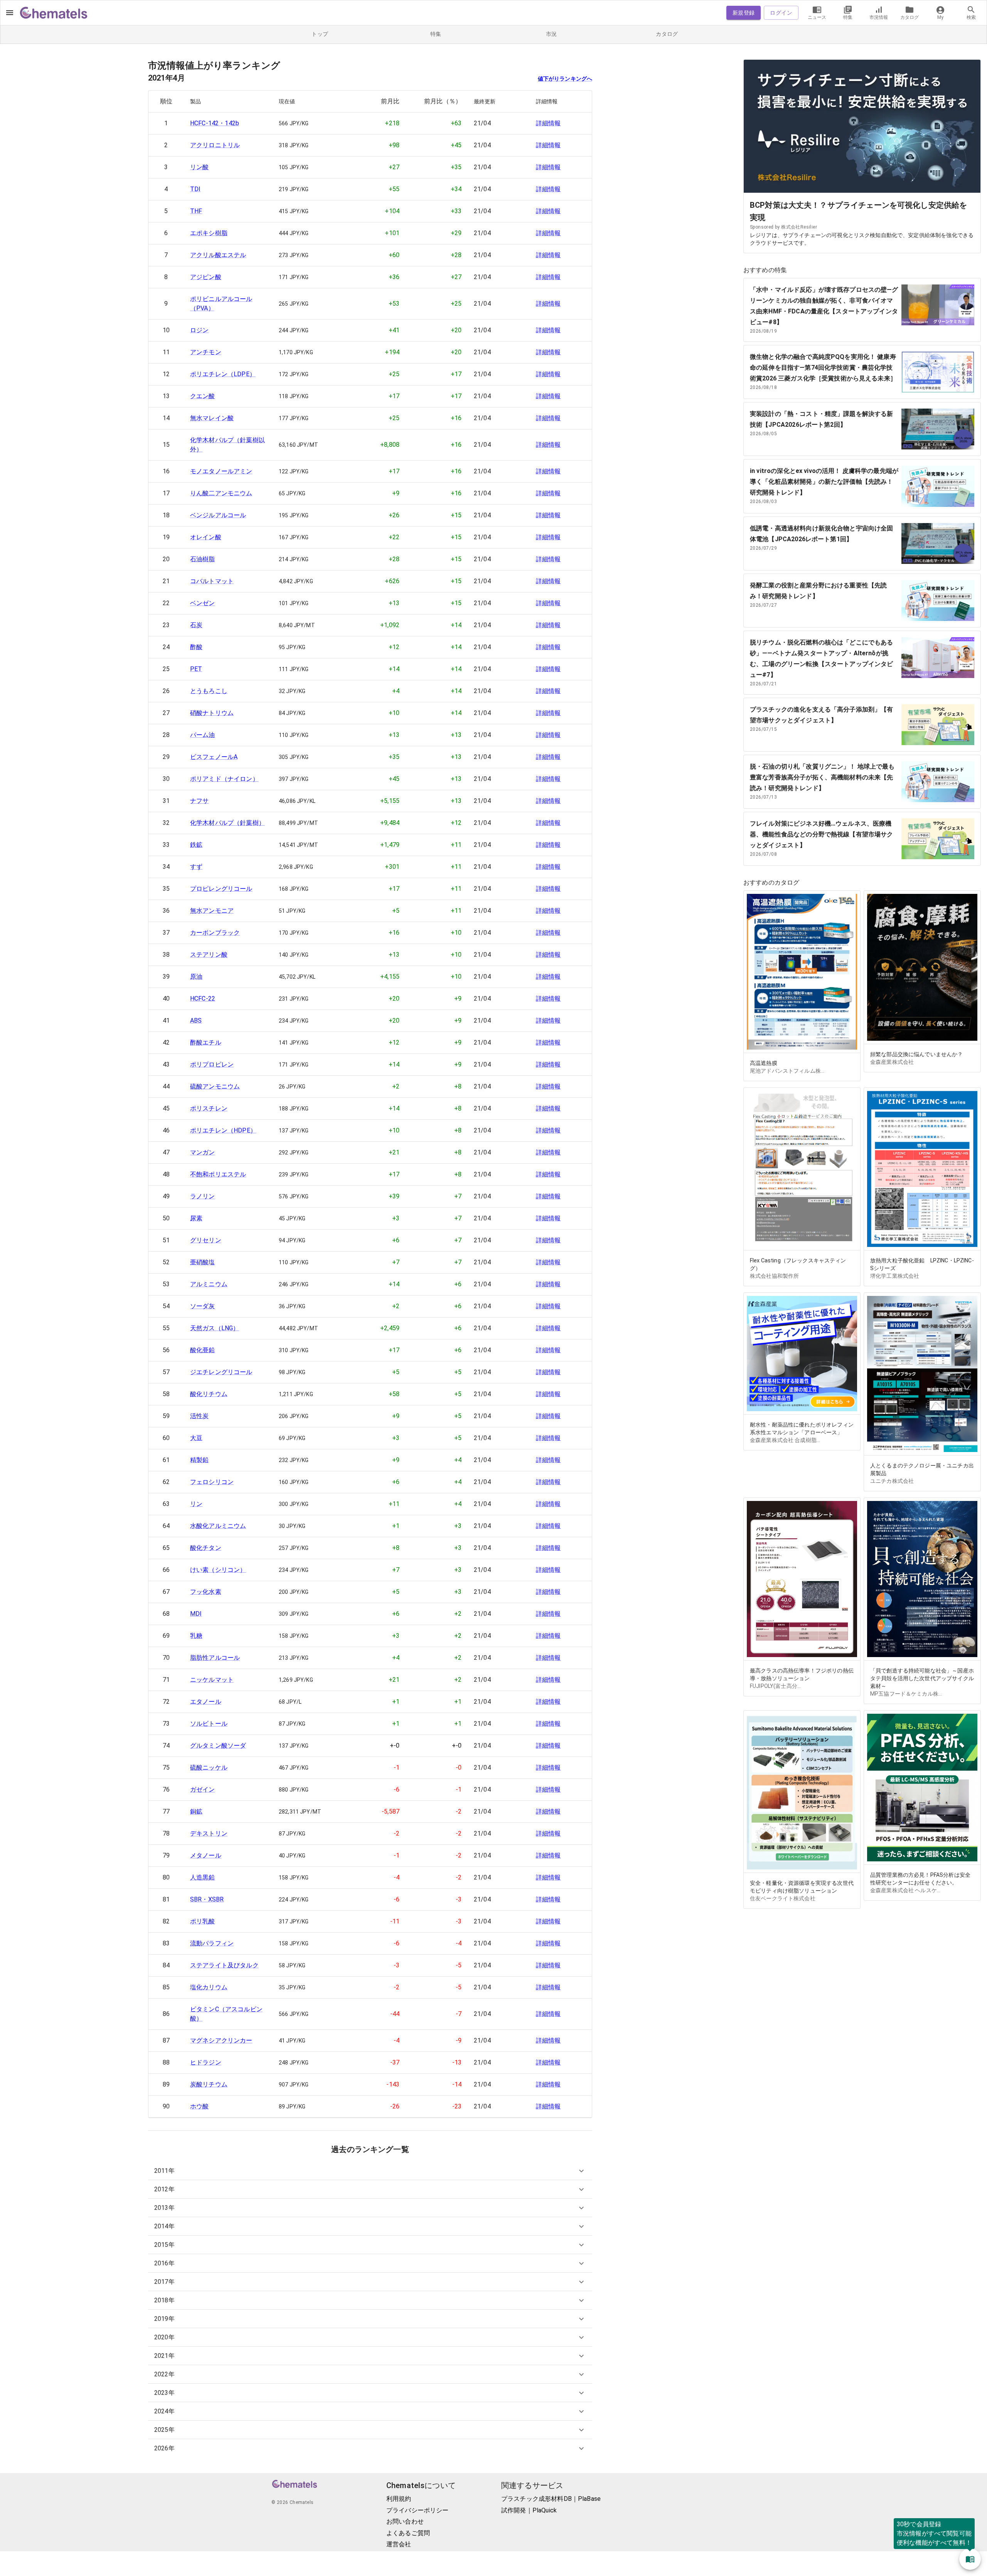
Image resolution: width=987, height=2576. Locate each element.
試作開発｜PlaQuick (529, 2510)
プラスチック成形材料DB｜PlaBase (551, 2499)
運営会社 (399, 2544)
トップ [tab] (320, 34)
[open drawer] (10, 13)
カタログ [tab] (667, 34)
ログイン (781, 13)
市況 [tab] (552, 34)
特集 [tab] (436, 34)
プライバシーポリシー (418, 2510)
